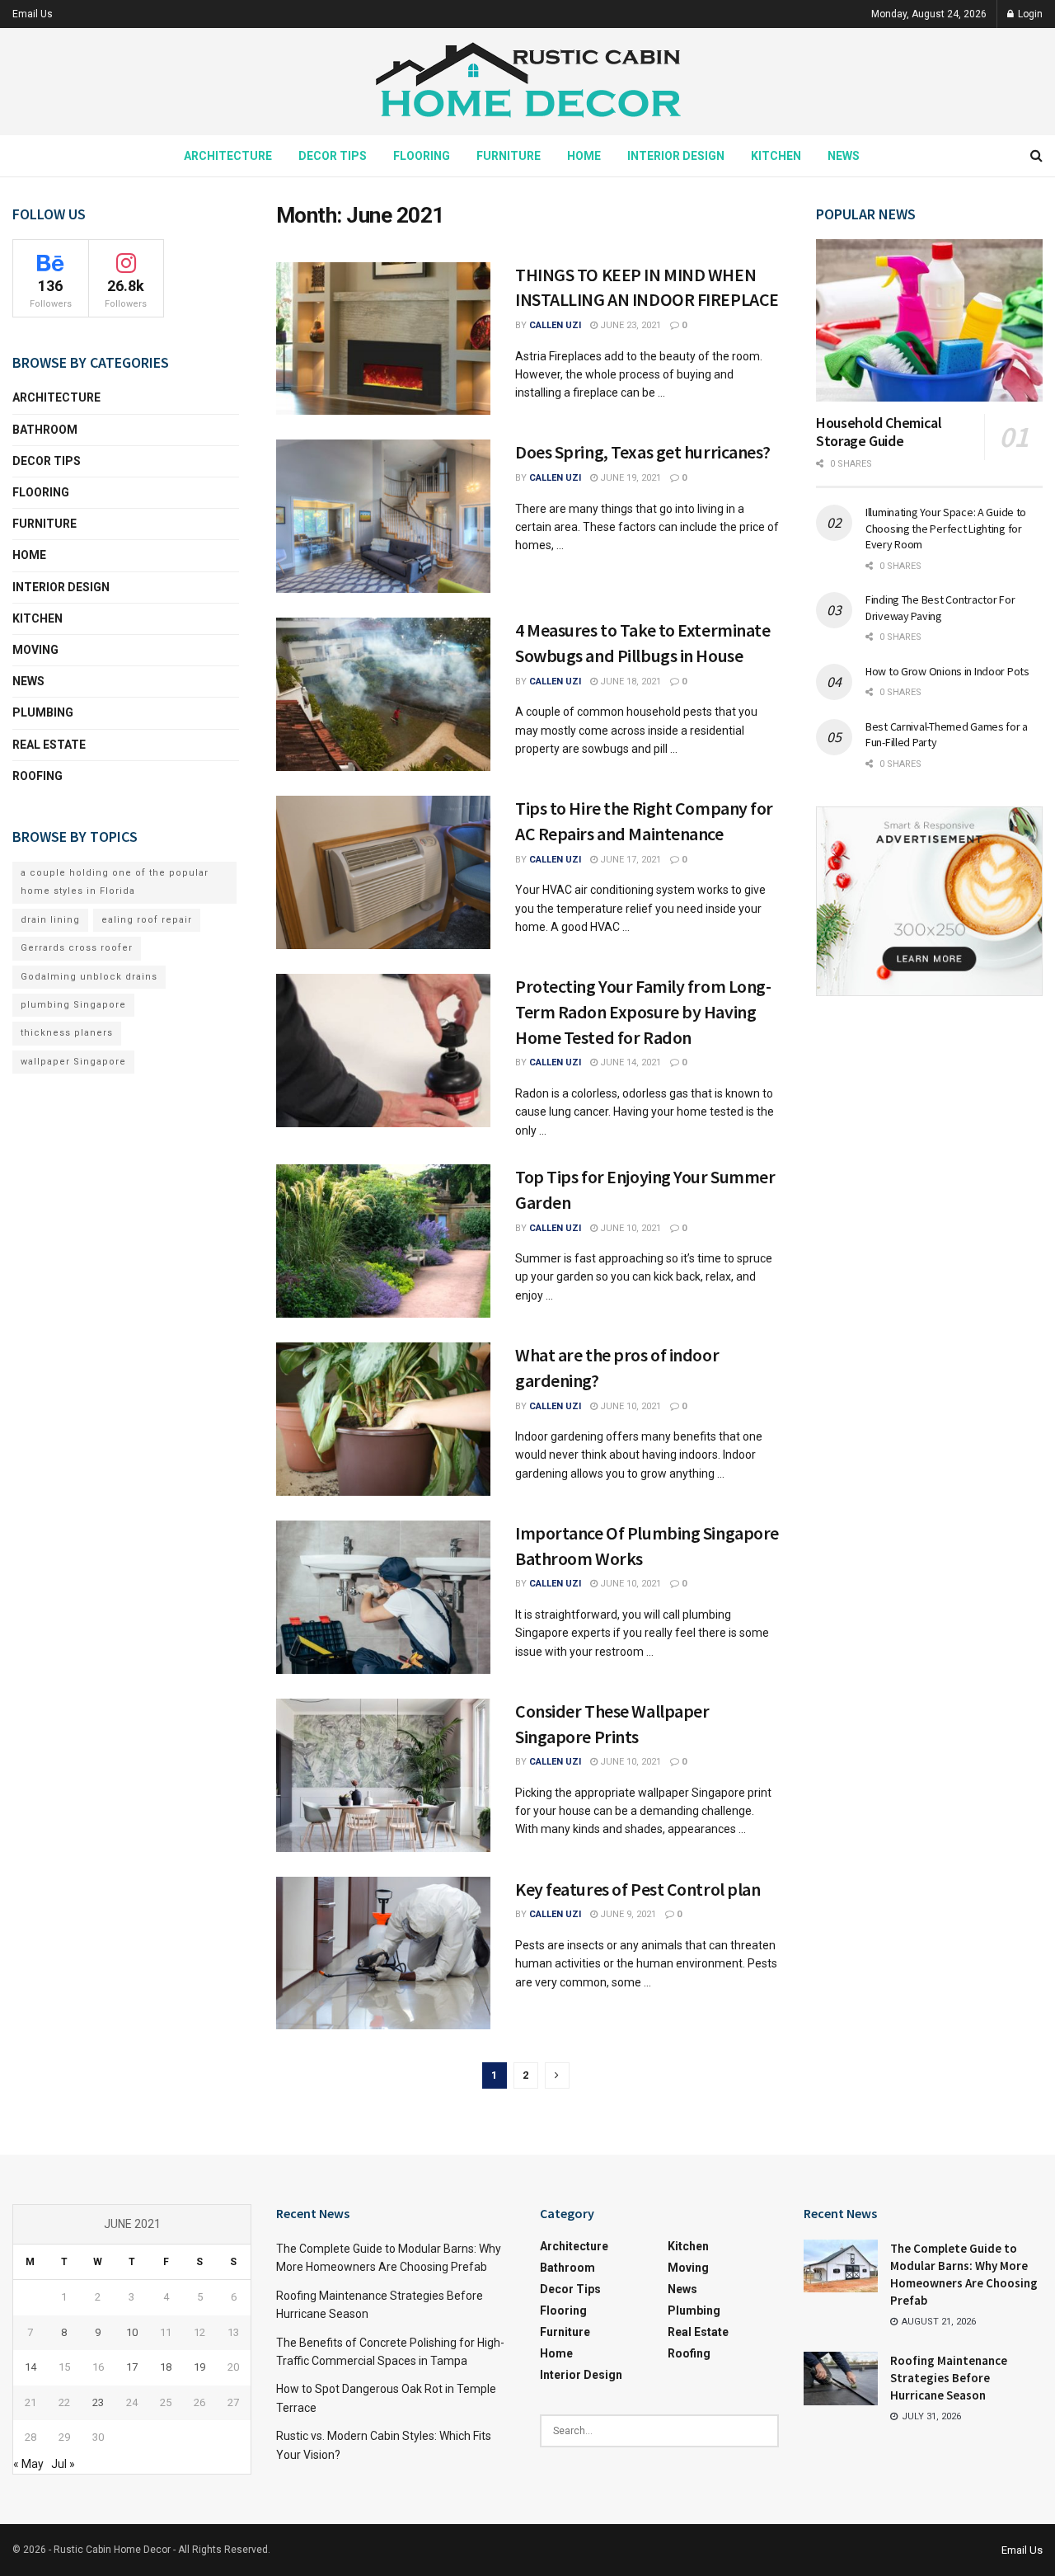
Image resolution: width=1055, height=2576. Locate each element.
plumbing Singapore (73, 1005)
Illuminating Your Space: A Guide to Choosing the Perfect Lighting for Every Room (946, 528)
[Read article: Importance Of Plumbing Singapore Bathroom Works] (383, 1597)
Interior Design (676, 156)
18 (166, 2367)
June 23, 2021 (629, 325)
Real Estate (49, 745)
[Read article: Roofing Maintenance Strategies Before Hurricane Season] (841, 2378)
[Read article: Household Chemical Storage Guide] (929, 320)
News (844, 156)
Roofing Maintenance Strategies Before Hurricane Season (949, 2378)
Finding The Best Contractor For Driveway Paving (940, 608)
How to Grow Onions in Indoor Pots (947, 671)
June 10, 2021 (629, 1228)
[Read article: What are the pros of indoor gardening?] (383, 1419)
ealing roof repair (147, 920)
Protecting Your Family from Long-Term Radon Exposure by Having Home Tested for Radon (643, 1012)
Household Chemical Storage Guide (879, 432)
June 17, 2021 (629, 860)
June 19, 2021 (629, 478)
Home (584, 156)
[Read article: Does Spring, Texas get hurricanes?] (383, 516)
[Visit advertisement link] (929, 901)
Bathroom (45, 430)
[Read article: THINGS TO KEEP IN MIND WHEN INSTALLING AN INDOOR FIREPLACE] (383, 339)
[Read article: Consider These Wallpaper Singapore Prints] (383, 1775)
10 (132, 2332)
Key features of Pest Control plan (638, 1889)
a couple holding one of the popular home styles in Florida (115, 882)
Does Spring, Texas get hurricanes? (643, 452)
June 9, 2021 (627, 1914)
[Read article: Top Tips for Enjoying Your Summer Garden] (383, 1241)
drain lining (50, 920)
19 (199, 2367)
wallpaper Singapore (73, 1062)
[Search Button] (1036, 156)
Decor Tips (333, 156)
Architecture (228, 156)
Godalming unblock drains (89, 977)
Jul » (63, 2464)
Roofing (38, 776)
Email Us (33, 14)
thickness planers (67, 1033)
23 (98, 2402)
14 (30, 2367)
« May (28, 2464)
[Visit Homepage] (527, 82)
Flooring (422, 156)
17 (132, 2367)
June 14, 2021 (629, 1062)
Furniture (509, 156)
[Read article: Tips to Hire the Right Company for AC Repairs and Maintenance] (383, 872)
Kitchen (776, 156)
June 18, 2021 (629, 682)
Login (1029, 14)
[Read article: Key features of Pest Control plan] (383, 1953)
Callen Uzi (555, 325)
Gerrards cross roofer (77, 948)
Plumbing (43, 712)
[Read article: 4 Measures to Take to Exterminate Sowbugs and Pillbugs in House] (383, 694)
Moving (35, 650)
